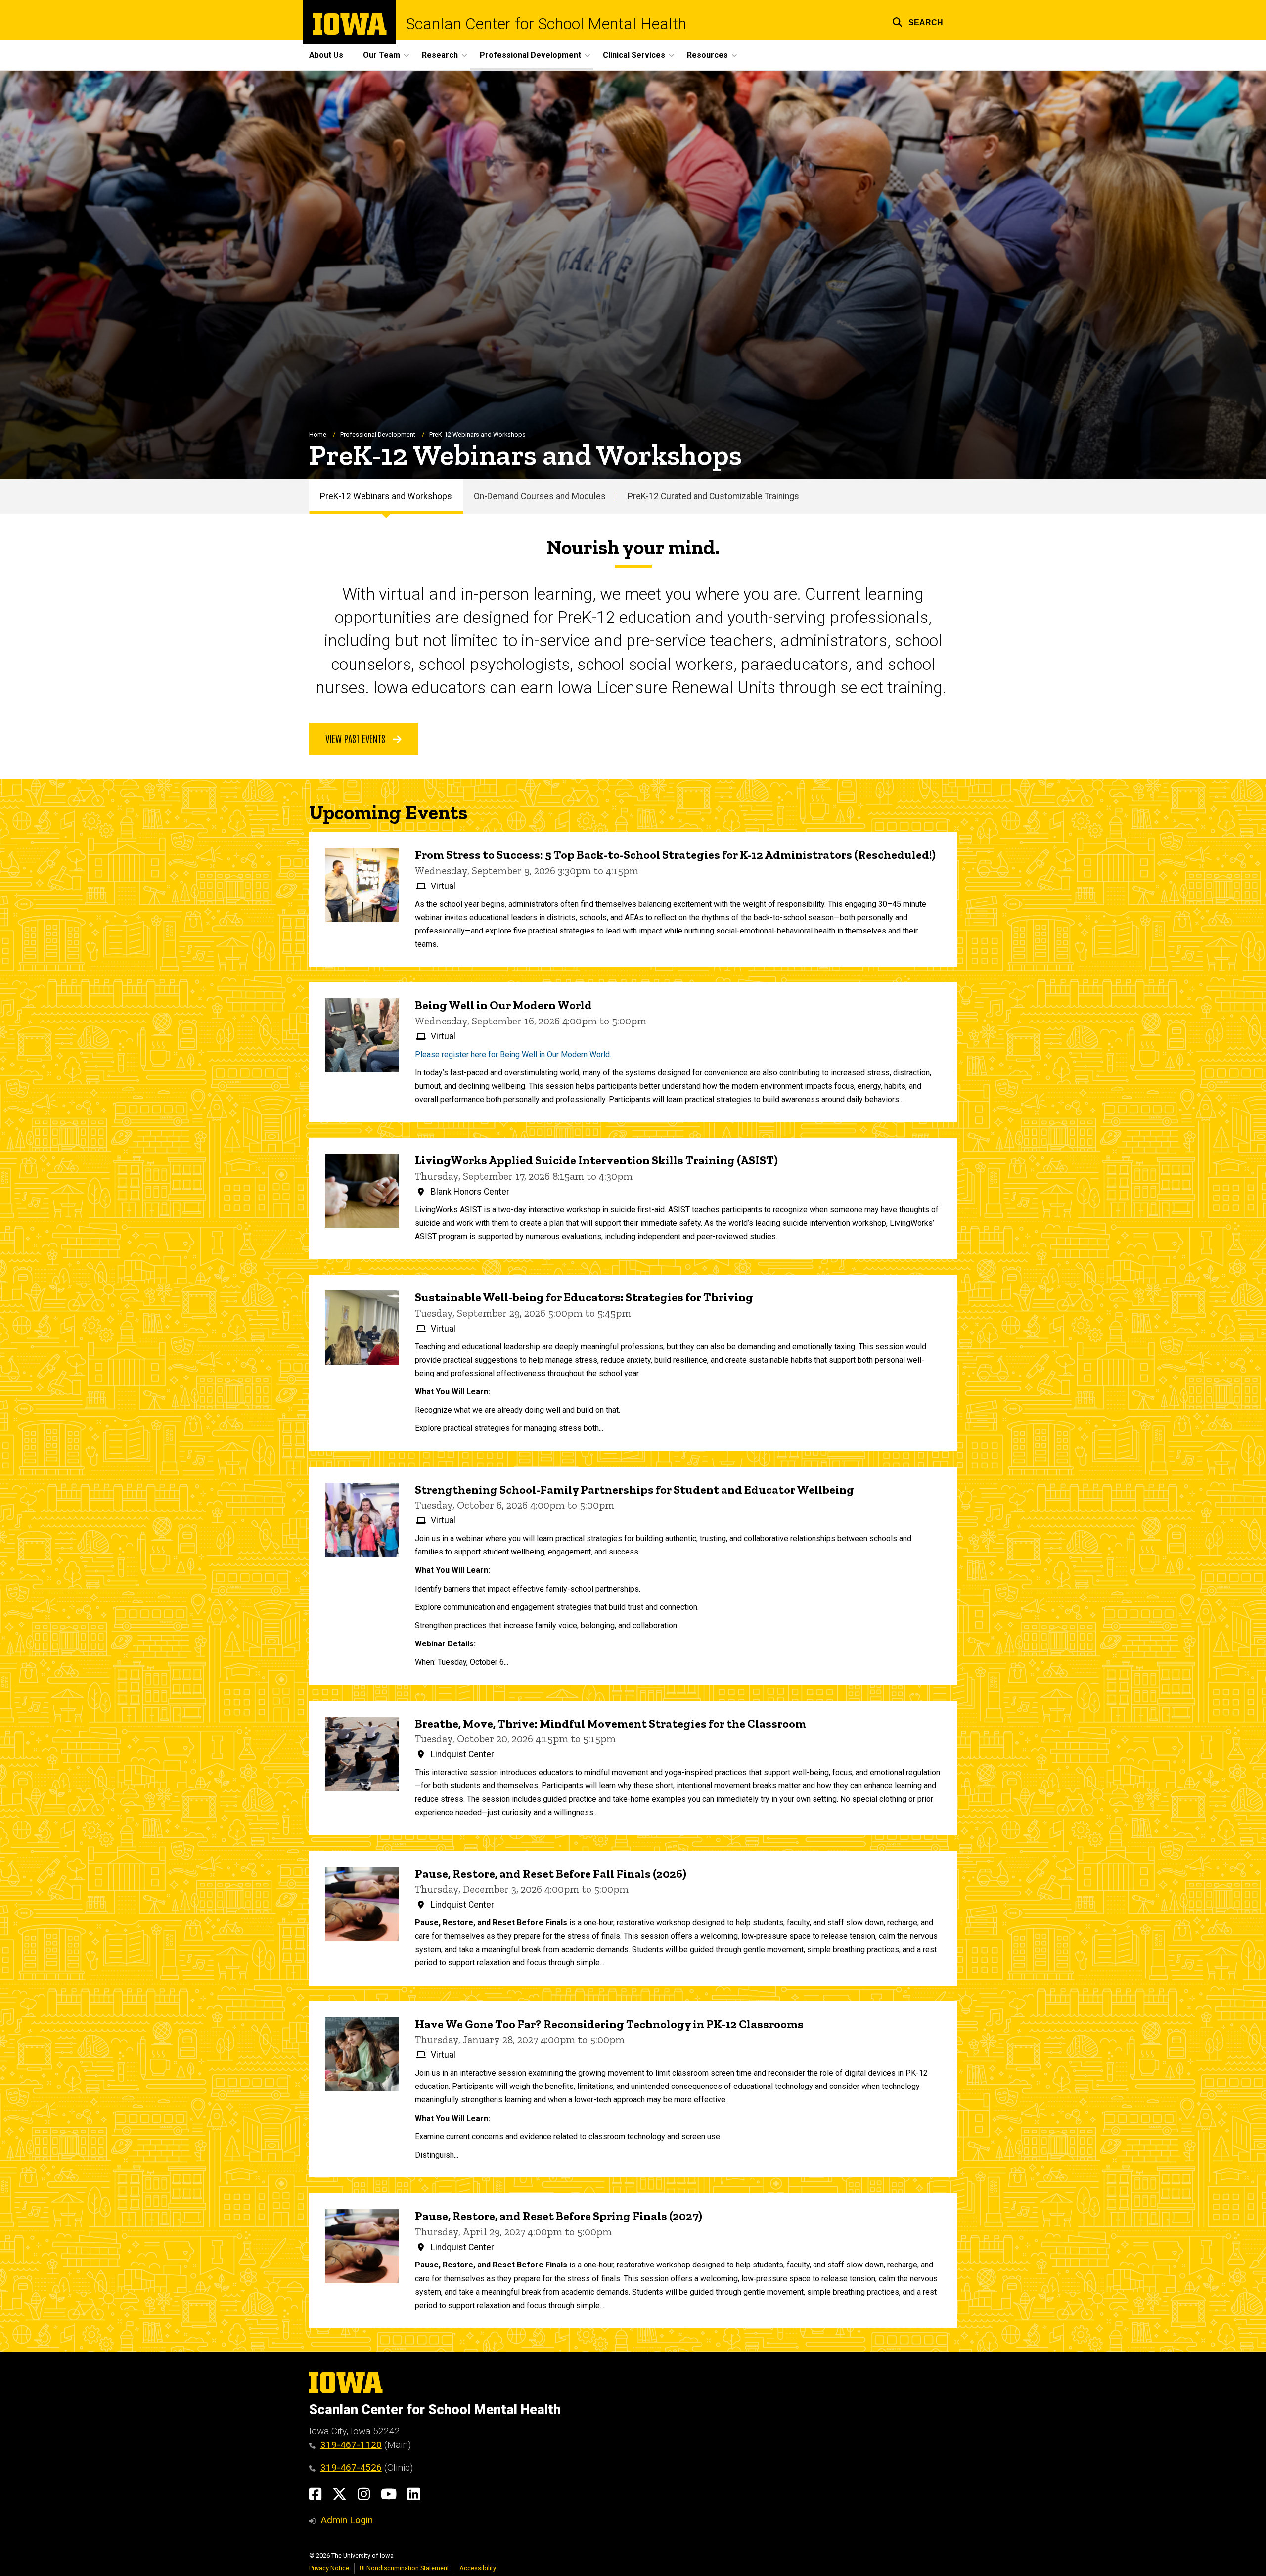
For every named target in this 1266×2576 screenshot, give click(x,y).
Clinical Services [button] (634, 55)
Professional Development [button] (530, 55)
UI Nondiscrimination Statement (404, 2568)
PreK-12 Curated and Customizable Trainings (713, 496)
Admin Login (347, 2520)
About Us (326, 55)
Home (318, 434)
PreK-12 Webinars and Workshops (386, 496)
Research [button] (440, 55)
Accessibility (478, 2568)
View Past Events (357, 738)
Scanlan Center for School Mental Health (546, 24)
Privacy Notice (329, 2568)
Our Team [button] (382, 55)
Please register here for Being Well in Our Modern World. (513, 1054)
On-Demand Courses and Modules (540, 496)
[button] (918, 21)
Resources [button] (707, 55)
